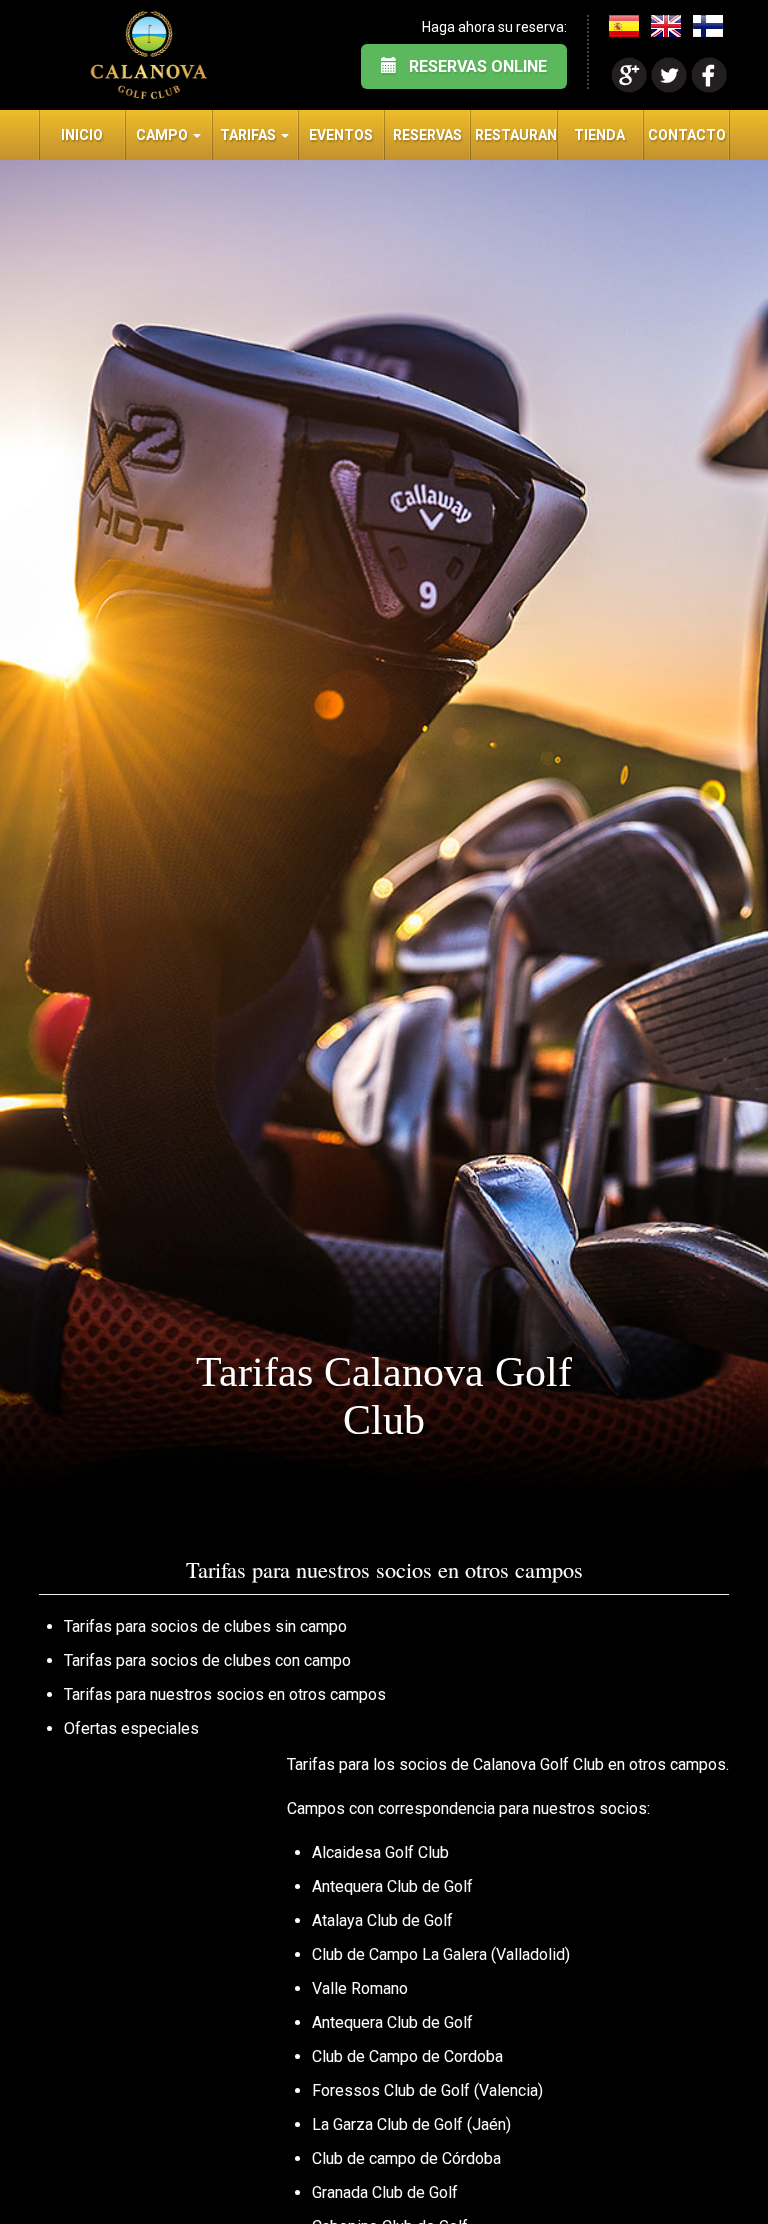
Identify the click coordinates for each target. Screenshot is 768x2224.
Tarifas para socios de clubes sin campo (205, 1626)
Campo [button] (163, 135)
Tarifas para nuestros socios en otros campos (225, 1694)
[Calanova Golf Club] (149, 55)
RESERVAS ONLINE (472, 66)
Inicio (82, 135)
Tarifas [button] (249, 135)
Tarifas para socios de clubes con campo (207, 1660)
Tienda (599, 135)
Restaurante (515, 135)
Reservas (427, 135)
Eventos (341, 135)
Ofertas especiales (131, 1728)
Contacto (687, 135)
